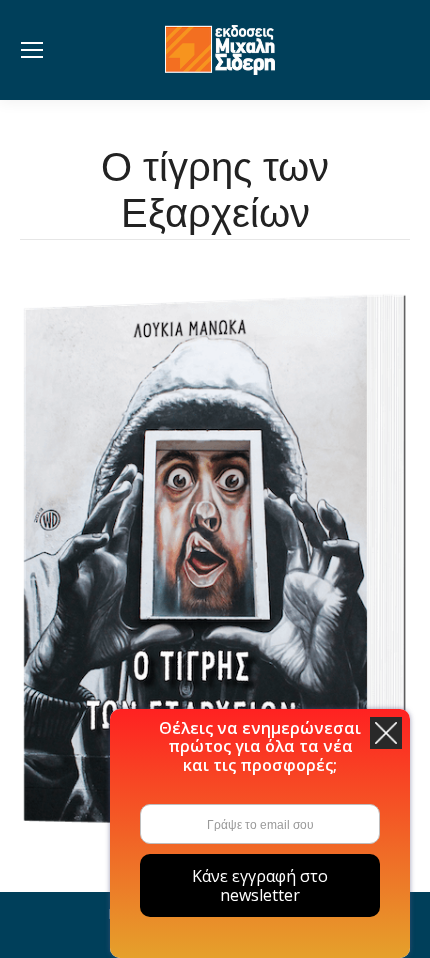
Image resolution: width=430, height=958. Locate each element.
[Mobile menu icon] (32, 50)
